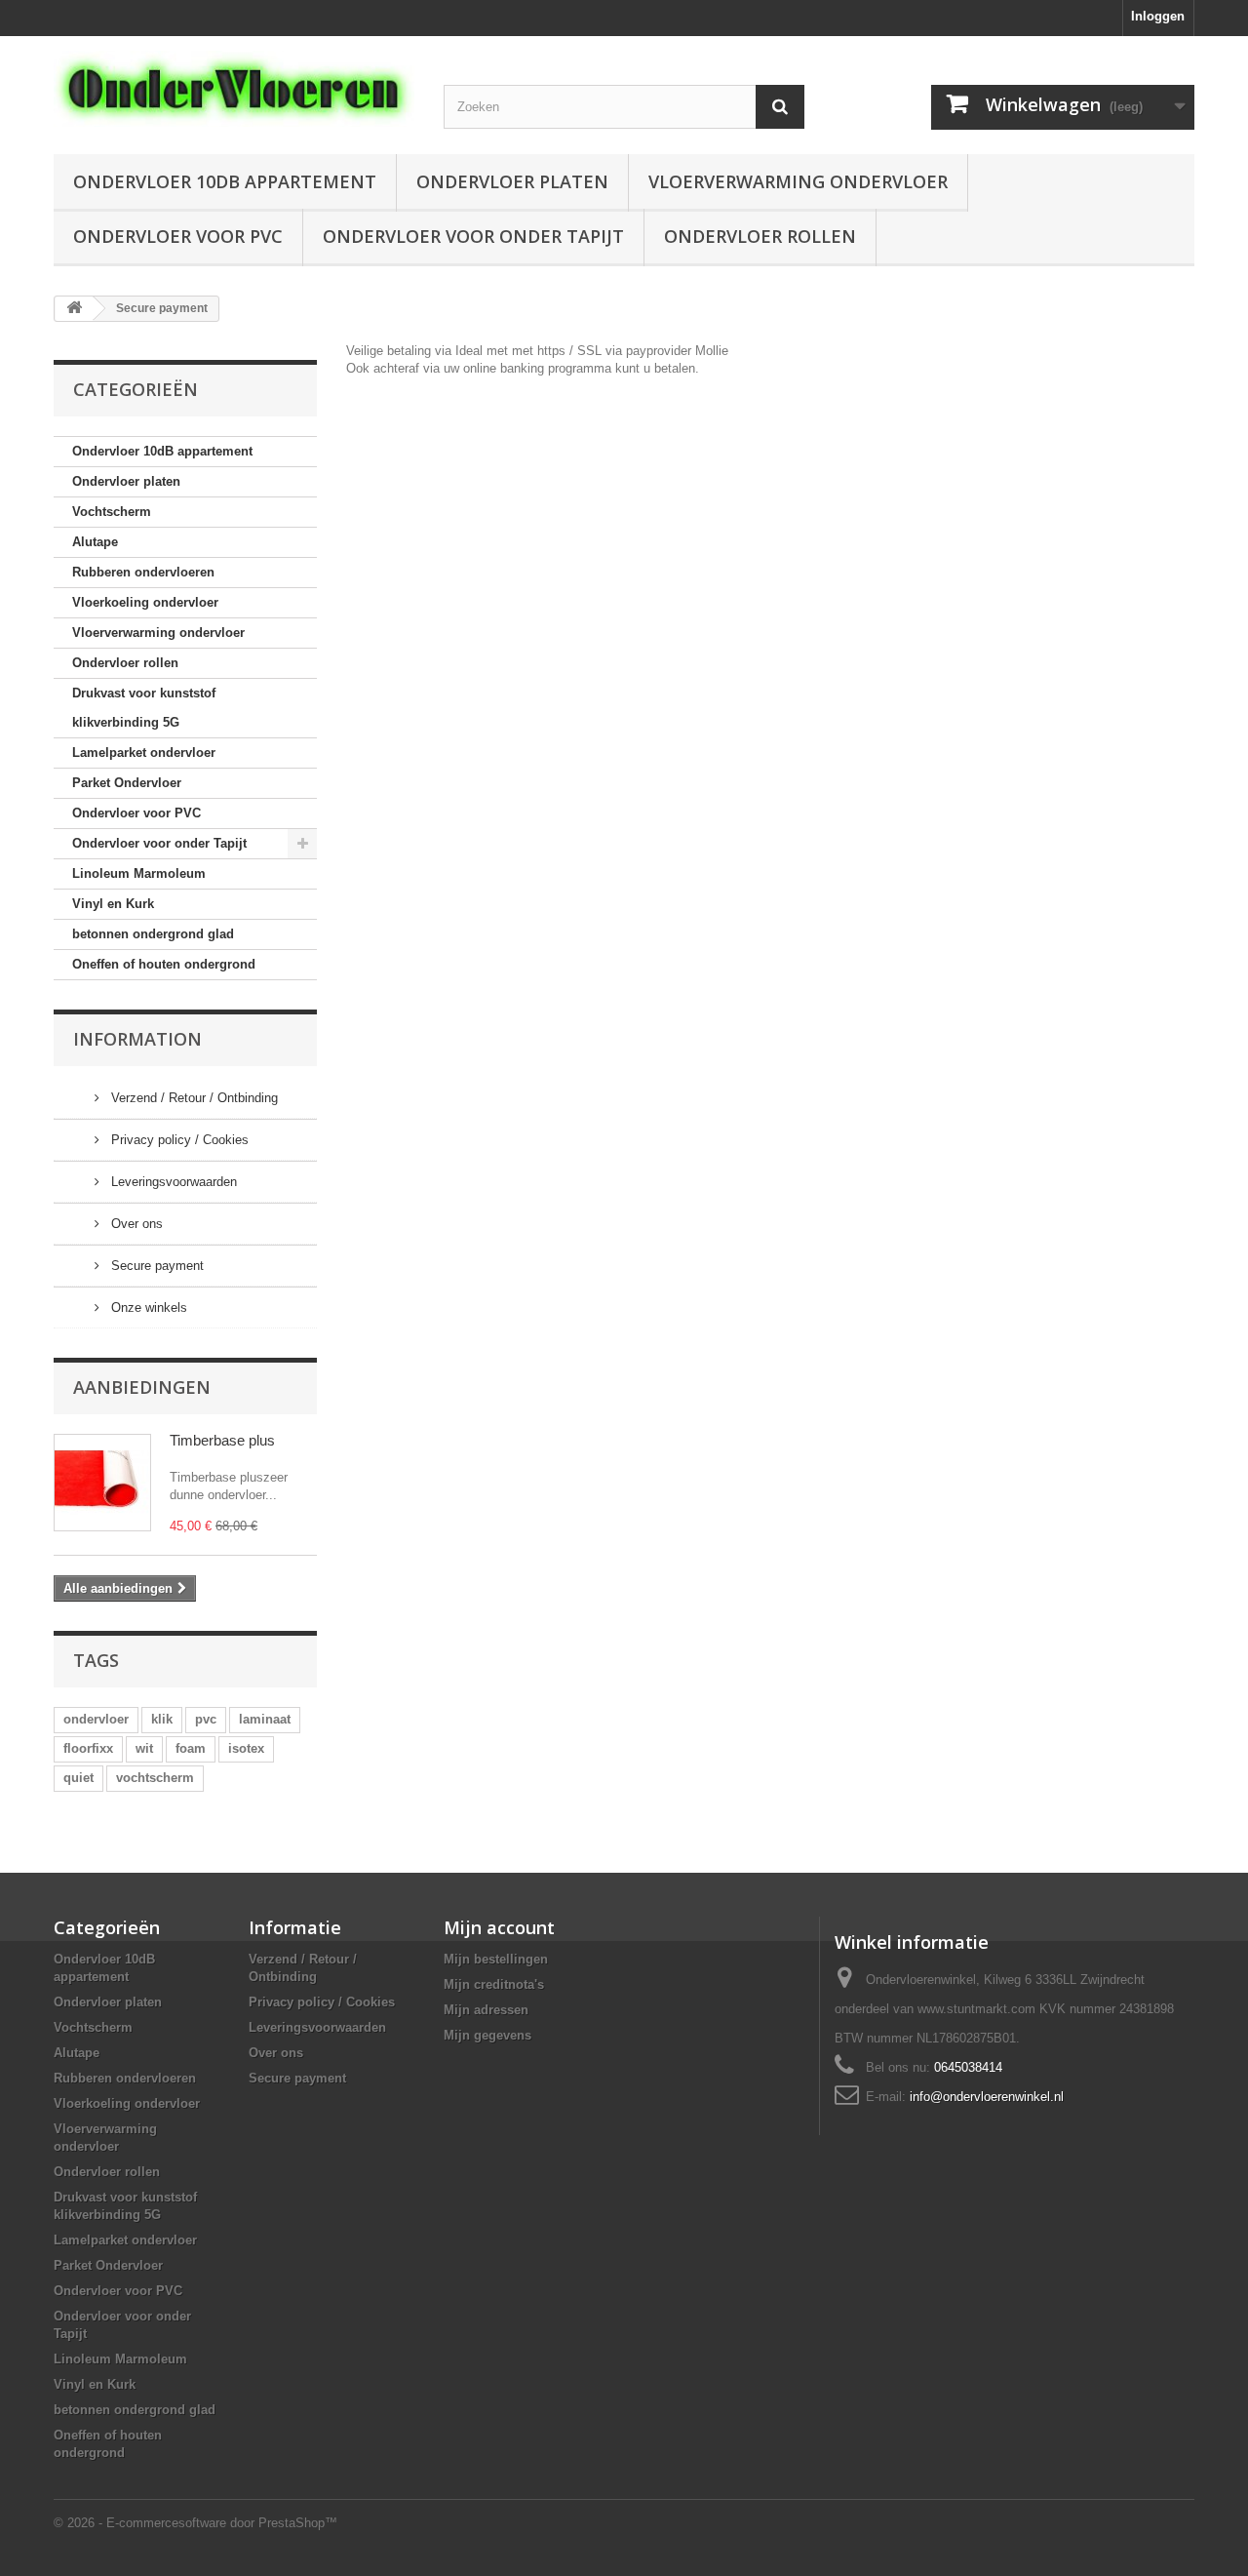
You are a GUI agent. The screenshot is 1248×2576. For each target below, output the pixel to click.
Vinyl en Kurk (113, 904)
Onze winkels (147, 1308)
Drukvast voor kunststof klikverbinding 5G (144, 708)
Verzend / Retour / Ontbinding (193, 1098)
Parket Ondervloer (127, 783)
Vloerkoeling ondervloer (145, 602)
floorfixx (88, 1748)
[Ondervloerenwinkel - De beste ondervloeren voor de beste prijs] (234, 89)
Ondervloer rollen (760, 236)
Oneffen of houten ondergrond (164, 964)
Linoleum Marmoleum (139, 873)
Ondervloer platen (512, 181)
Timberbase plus (222, 1440)
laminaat (265, 1719)
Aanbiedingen (142, 1387)
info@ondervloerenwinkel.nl (987, 2097)
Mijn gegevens (487, 2035)
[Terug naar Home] (74, 309)
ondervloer (96, 1719)
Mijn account (499, 1927)
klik (162, 1719)
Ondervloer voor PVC (178, 236)
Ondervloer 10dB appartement (225, 181)
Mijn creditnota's (494, 1984)
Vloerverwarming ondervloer (798, 181)
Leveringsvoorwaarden (172, 1182)
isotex (246, 1748)
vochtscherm (155, 1778)
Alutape (95, 542)
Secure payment (156, 1266)
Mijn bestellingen (496, 1959)
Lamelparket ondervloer (144, 753)
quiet (78, 1778)
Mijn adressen (486, 2010)
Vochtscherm (112, 512)
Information (137, 1039)
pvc (206, 1719)
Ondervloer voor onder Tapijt (473, 236)
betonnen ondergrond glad (153, 934)
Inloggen (1158, 16)
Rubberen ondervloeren (143, 572)
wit (144, 1748)
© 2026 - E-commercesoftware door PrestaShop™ (195, 2523)
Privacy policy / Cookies (178, 1140)
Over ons (135, 1224)
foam (191, 1748)
